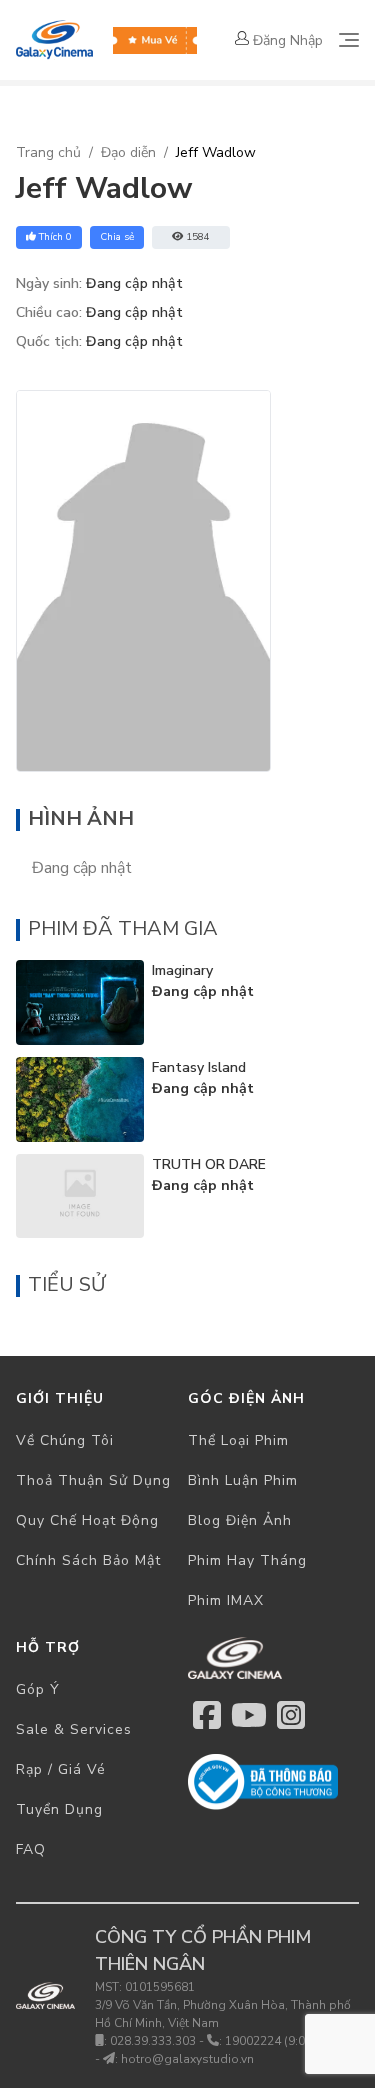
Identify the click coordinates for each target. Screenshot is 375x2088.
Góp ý (38, 1689)
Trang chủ (48, 152)
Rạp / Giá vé (61, 1769)
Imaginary (182, 970)
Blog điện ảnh (240, 1520)
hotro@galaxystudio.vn (187, 2059)
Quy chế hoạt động (87, 1520)
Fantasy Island (199, 1067)
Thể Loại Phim (238, 1440)
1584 (198, 237)
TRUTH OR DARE (209, 1164)
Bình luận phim (243, 1480)
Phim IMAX (226, 1600)
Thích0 (55, 237)
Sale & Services (74, 1729)
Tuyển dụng (59, 1809)
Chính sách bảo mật (88, 1560)
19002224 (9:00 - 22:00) (291, 2041)
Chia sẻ (117, 237)
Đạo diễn (128, 152)
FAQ (31, 1849)
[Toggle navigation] (349, 40)
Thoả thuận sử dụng (93, 1480)
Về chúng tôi (65, 1440)
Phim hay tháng (247, 1560)
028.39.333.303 (153, 2041)
